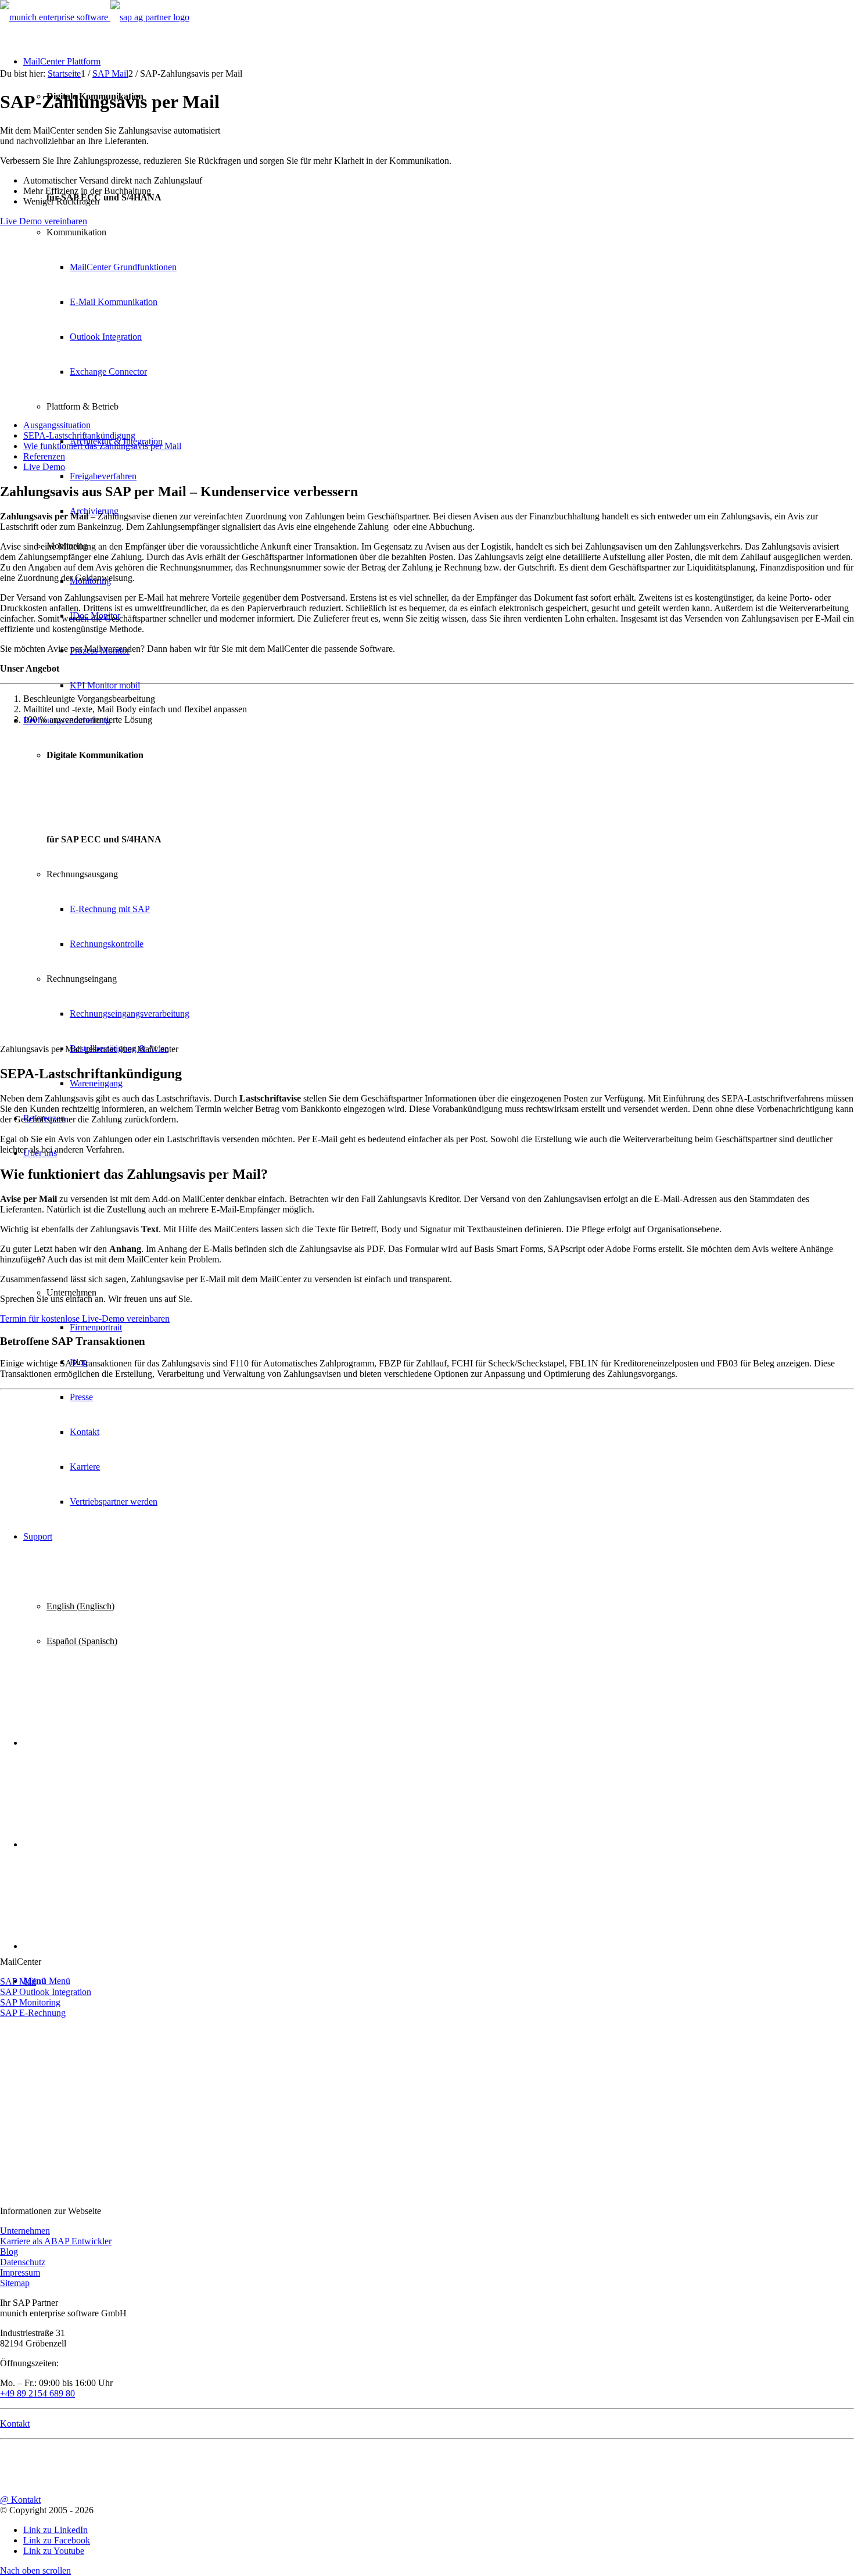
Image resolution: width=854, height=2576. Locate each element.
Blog (9, 2252)
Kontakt (15, 2423)
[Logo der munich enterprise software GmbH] (55, 17)
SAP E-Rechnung (33, 2013)
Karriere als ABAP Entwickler (56, 2241)
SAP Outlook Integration (46, 1992)
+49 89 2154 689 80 (37, 2393)
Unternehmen (25, 2231)
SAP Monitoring (30, 2002)
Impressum (20, 2272)
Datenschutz (23, 2262)
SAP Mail (18, 1981)
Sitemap (15, 2283)
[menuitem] (439, 425)
